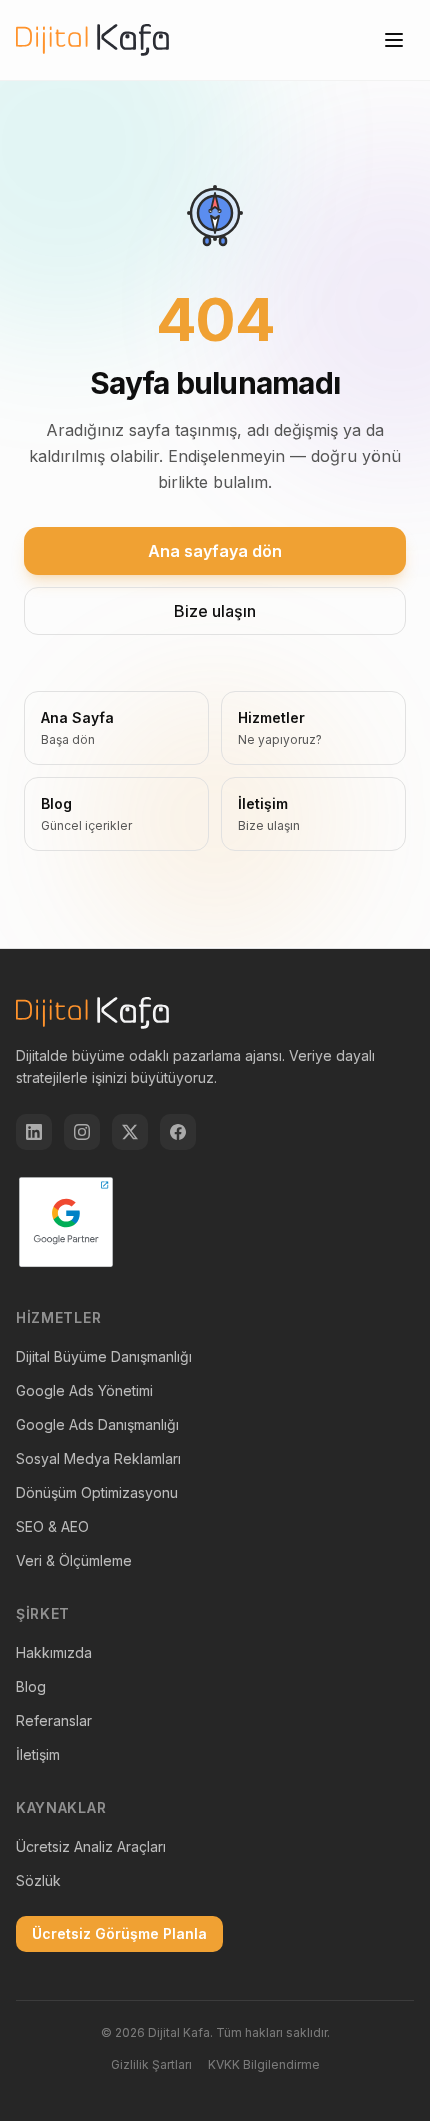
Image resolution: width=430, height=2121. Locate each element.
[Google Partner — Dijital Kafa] (66, 1222)
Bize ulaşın (215, 611)
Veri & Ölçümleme (74, 1560)
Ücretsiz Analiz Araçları (91, 1846)
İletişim (38, 1754)
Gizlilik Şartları (151, 2064)
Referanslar (54, 1720)
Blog (31, 1686)
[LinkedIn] (34, 1132)
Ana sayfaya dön (215, 551)
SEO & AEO (52, 1526)
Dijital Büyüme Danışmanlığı (104, 1356)
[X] (130, 1132)
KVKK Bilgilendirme (264, 2064)
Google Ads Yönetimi (84, 1390)
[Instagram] (82, 1132)
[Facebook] (178, 1132)
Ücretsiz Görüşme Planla (119, 1933)
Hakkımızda (54, 1652)
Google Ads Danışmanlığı (97, 1424)
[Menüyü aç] (394, 40)
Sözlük (38, 1880)
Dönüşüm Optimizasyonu (97, 1492)
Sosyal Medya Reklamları (98, 1458)
